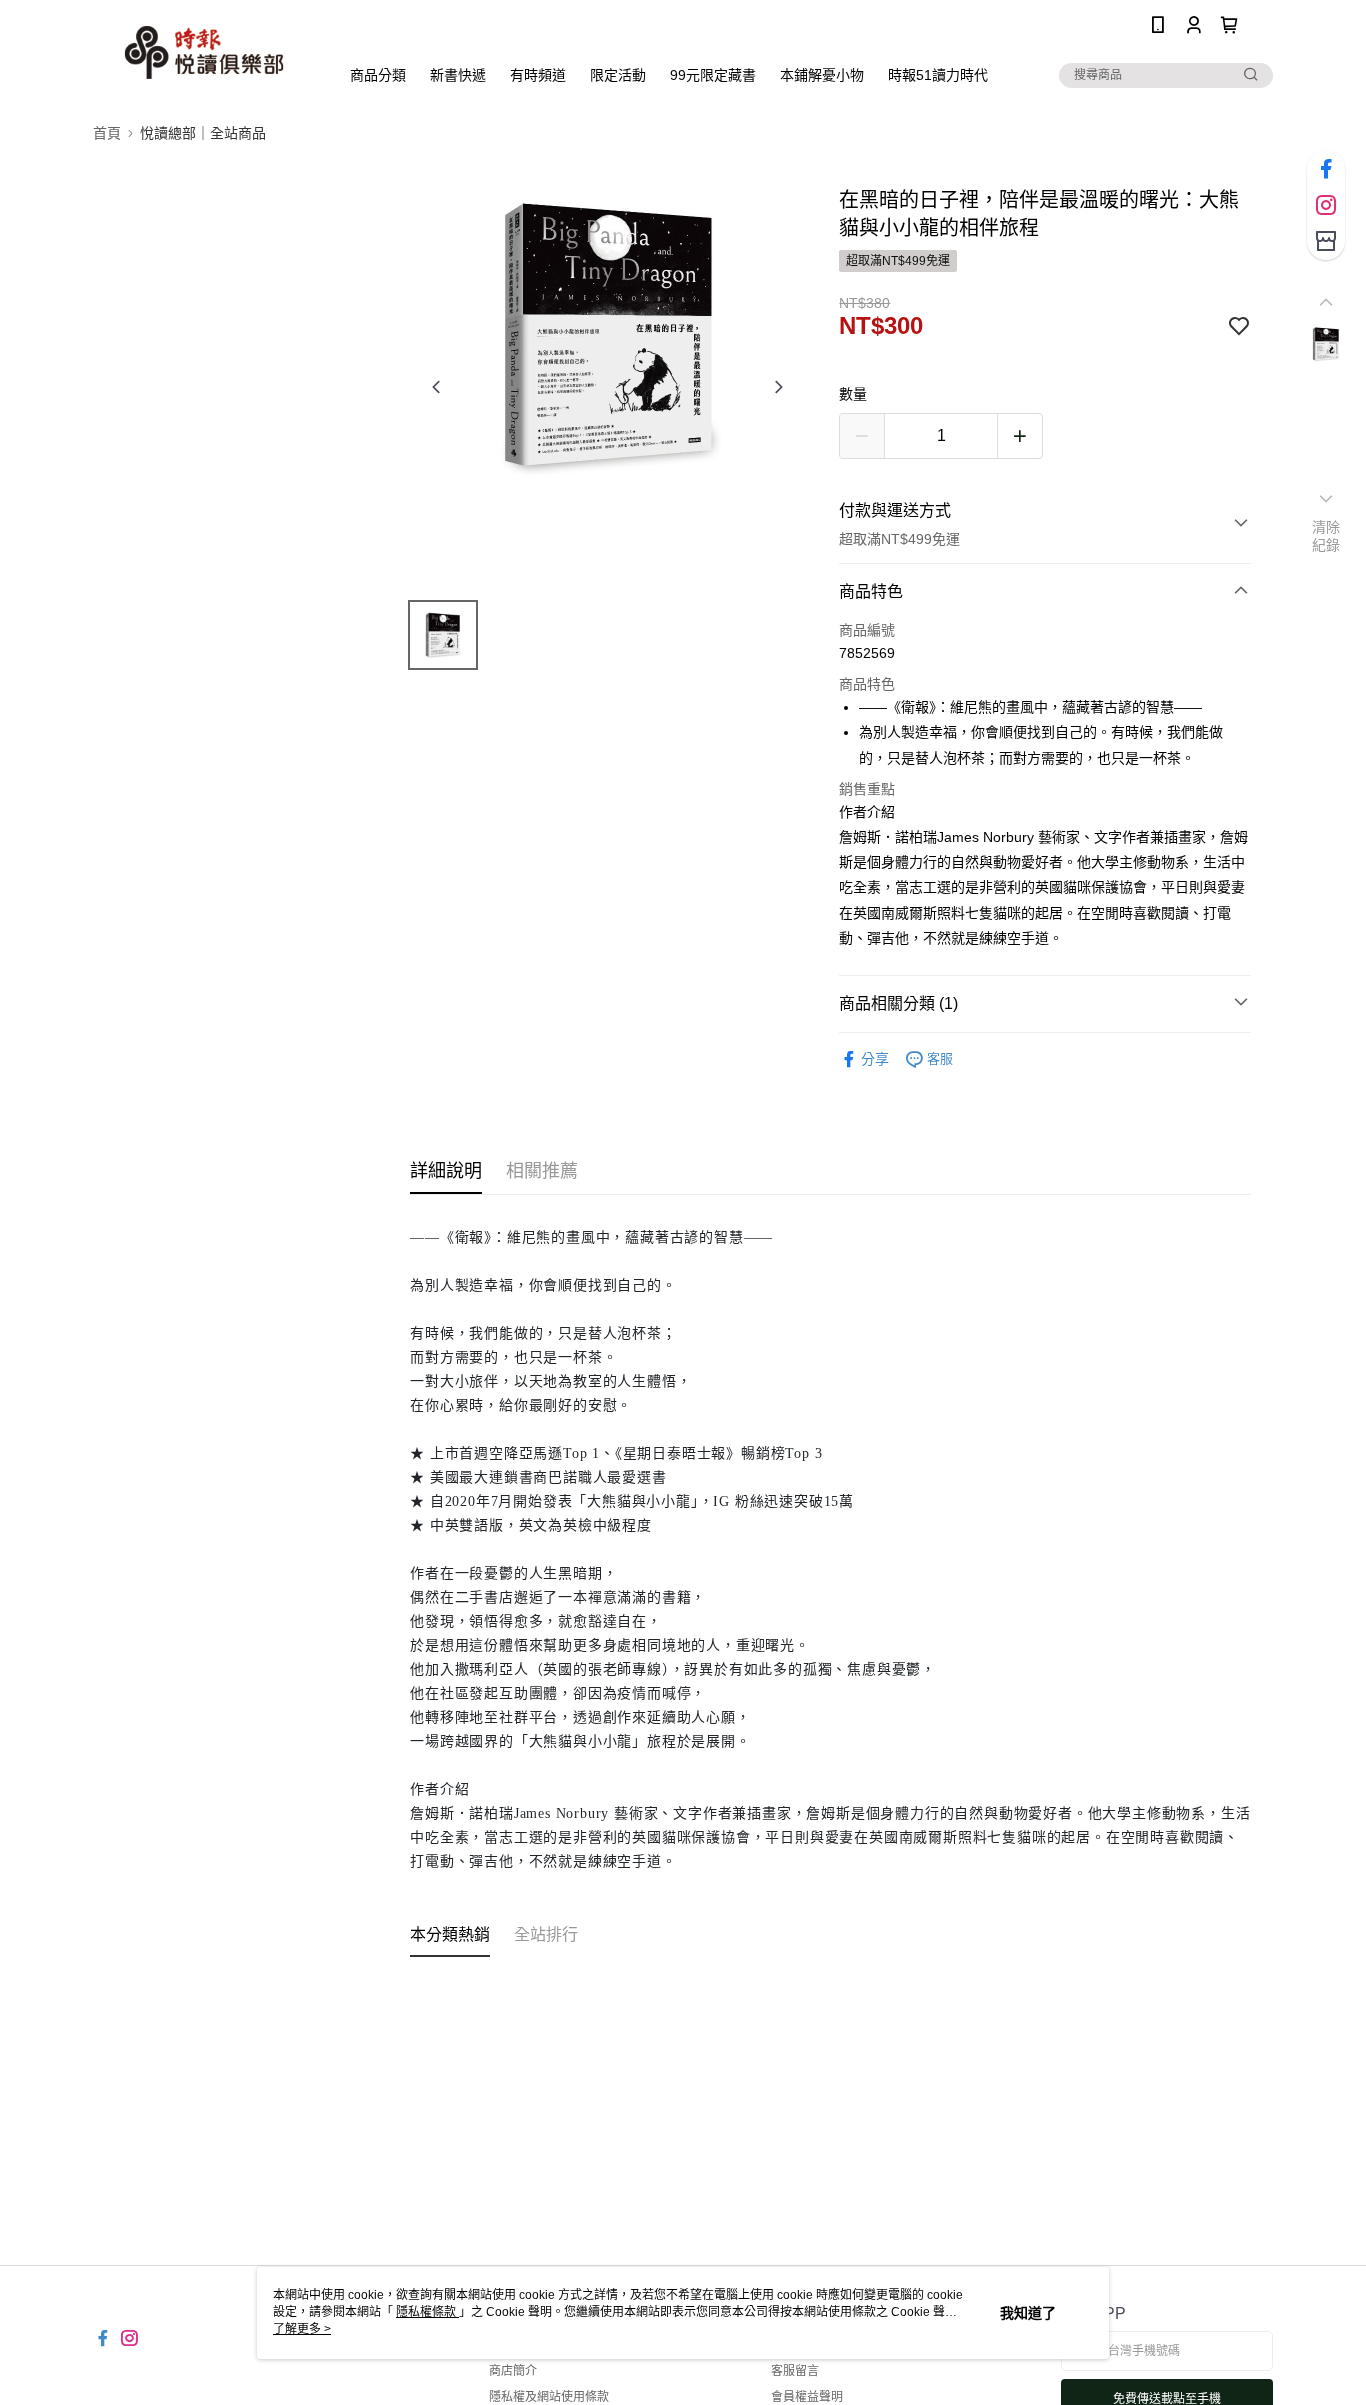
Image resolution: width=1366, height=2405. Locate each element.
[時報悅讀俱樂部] (204, 52)
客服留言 (795, 2371)
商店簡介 (513, 2371)
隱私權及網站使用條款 (549, 2397)
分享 (875, 1059)
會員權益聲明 (807, 2397)
